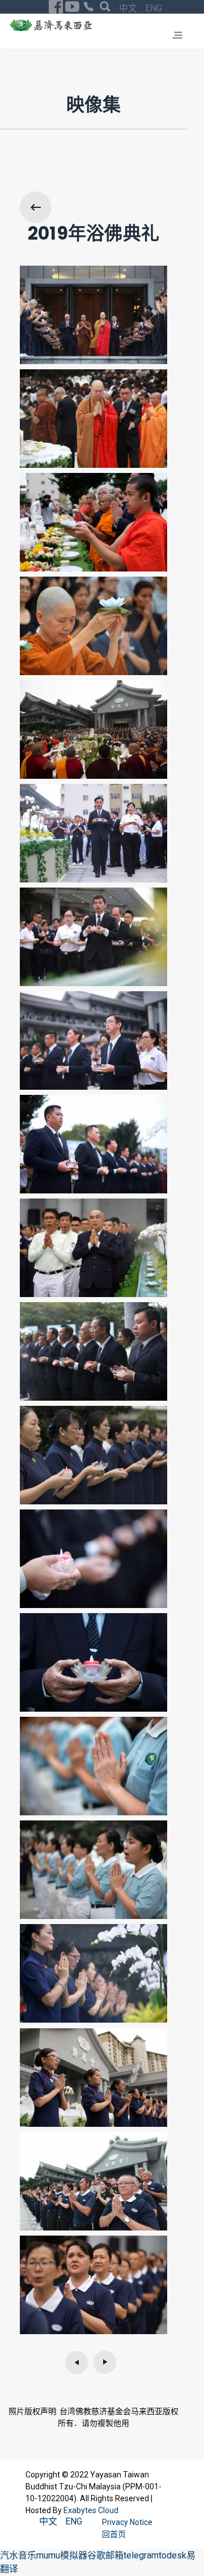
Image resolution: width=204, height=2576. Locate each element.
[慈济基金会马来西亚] (51, 25)
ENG (154, 8)
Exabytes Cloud (91, 2510)
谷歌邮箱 (105, 2555)
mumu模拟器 (62, 2555)
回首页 (114, 2534)
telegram (141, 2555)
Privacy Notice (128, 2522)
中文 (129, 8)
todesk (173, 2555)
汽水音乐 (18, 2555)
